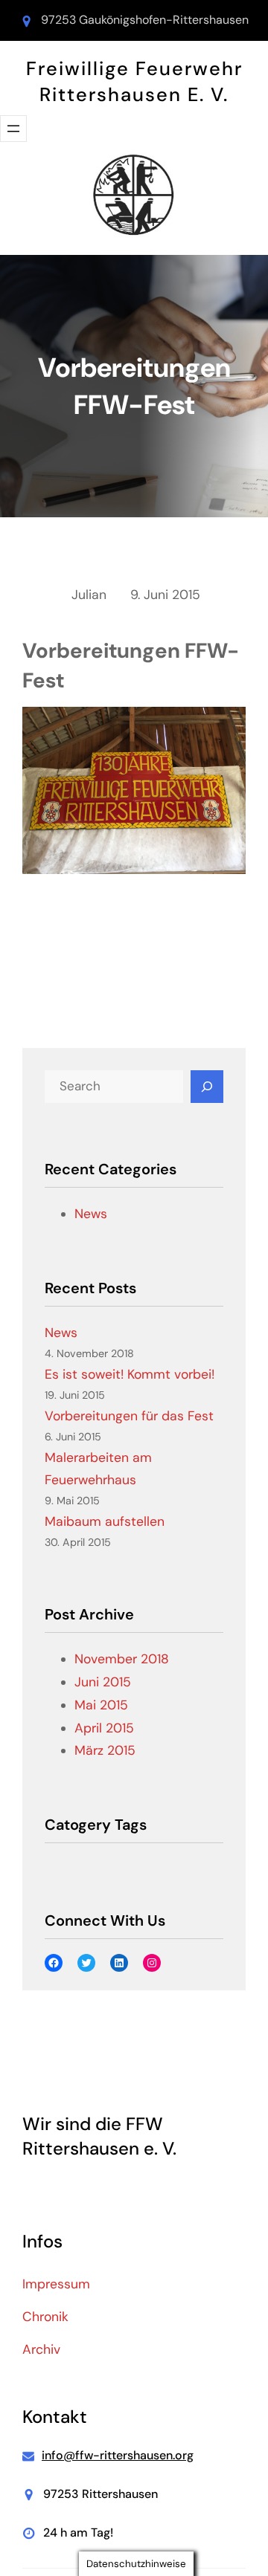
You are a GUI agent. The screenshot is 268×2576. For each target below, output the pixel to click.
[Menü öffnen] (13, 129)
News (91, 1214)
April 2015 (104, 1728)
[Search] (207, 1087)
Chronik (45, 2317)
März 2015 (105, 1750)
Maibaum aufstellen (105, 1521)
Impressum (56, 2284)
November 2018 (122, 1659)
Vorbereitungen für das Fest (129, 1416)
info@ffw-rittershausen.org (118, 2455)
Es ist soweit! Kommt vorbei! (130, 1374)
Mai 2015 (101, 1705)
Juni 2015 (103, 1682)
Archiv (41, 2349)
